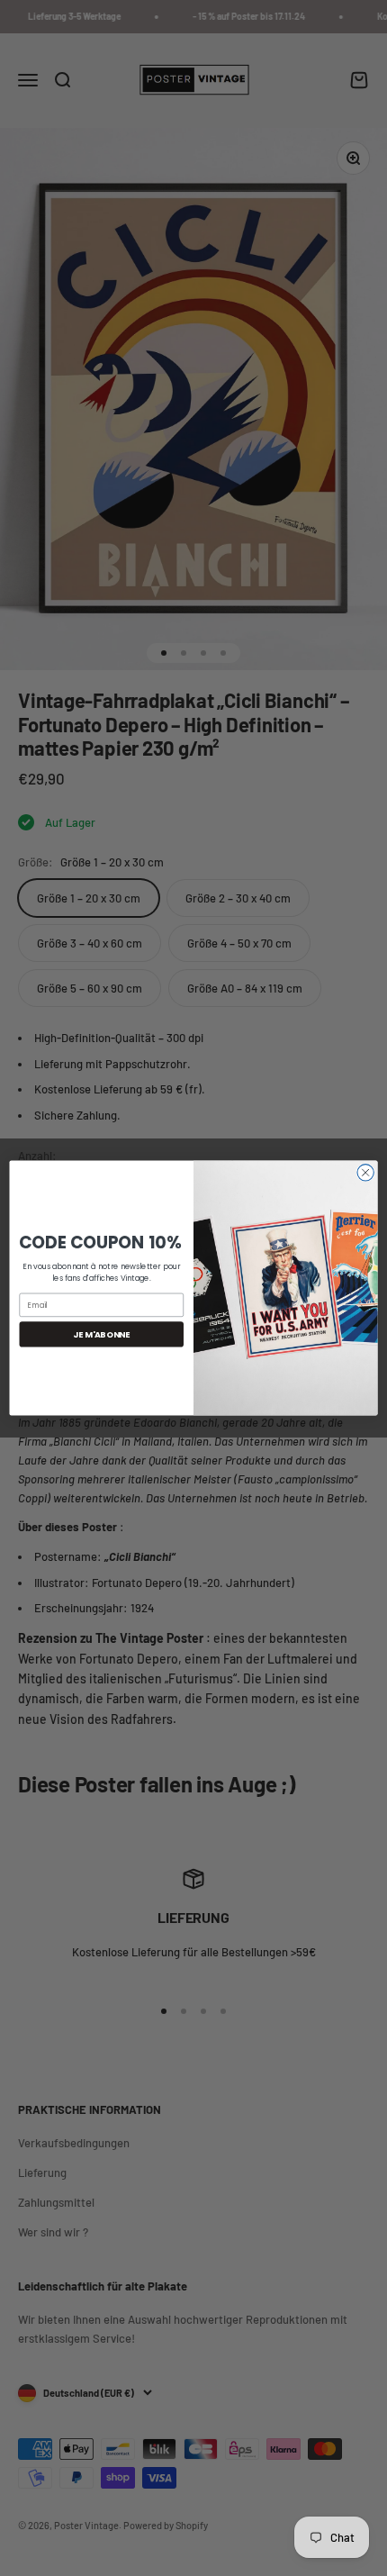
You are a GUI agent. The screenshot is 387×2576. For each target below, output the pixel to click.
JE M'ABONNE (101, 1333)
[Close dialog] (365, 1173)
